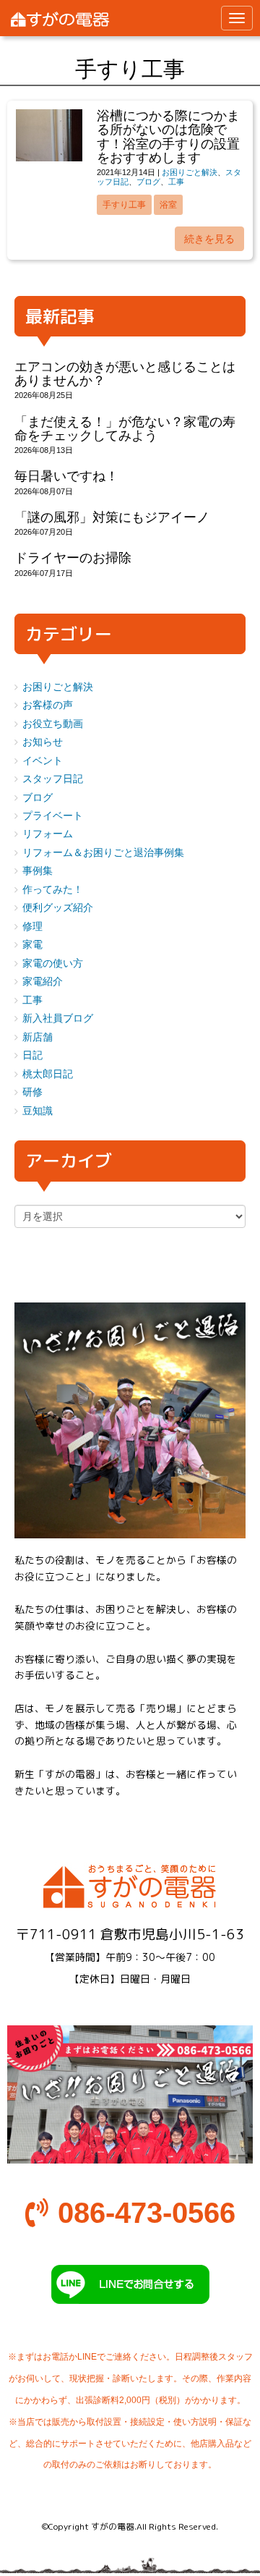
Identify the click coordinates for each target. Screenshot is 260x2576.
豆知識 (38, 1111)
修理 (32, 927)
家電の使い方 (53, 963)
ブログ (148, 182)
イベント (43, 761)
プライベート (53, 816)
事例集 (38, 871)
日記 (32, 1055)
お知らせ (43, 742)
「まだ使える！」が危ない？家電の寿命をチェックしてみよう (125, 429)
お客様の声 (48, 705)
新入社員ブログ (58, 1018)
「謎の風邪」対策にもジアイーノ (112, 517)
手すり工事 (124, 205)
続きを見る (209, 239)
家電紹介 (43, 982)
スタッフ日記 (53, 779)
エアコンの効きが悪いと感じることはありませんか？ (125, 374)
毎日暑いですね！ (66, 476)
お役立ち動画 (53, 724)
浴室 (168, 205)
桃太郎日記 (48, 1074)
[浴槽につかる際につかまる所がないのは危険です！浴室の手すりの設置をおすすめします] (49, 158)
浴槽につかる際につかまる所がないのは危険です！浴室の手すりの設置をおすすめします (168, 137)
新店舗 (38, 1037)
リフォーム (48, 834)
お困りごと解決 (190, 172)
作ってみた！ (53, 890)
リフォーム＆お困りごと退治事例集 (103, 853)
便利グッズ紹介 (58, 908)
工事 (176, 182)
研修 (32, 1092)
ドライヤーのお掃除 (73, 558)
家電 (32, 945)
